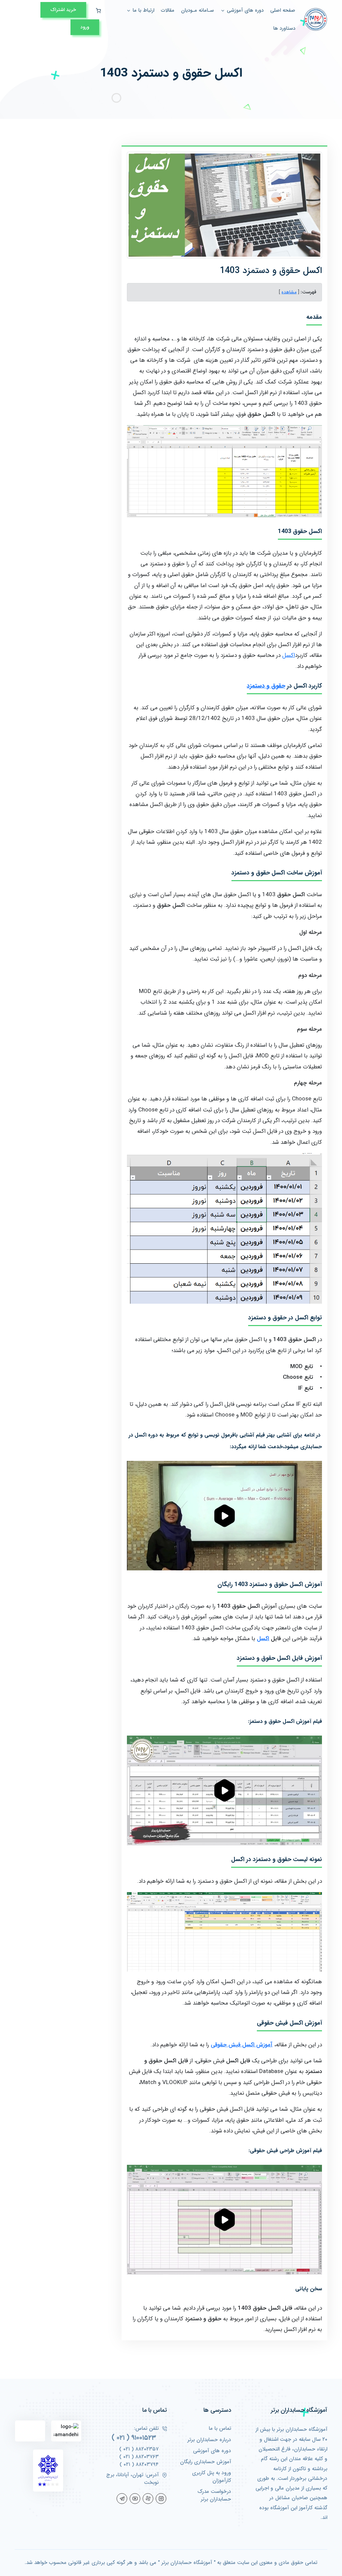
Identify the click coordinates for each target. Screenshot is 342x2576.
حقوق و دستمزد (266, 686)
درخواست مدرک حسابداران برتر (214, 2496)
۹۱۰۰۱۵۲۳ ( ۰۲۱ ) (134, 2438)
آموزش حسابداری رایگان (206, 2462)
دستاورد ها (284, 29)
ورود (85, 27)
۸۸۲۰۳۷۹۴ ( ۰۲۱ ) (139, 2465)
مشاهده (289, 292)
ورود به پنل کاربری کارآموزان (212, 2477)
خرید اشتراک (63, 10)
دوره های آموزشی (212, 2451)
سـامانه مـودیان (197, 11)
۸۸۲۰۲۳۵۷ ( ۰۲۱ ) (139, 2449)
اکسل (289, 655)
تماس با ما (220, 2429)
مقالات (168, 11)
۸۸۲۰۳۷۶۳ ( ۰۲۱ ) (139, 2457)
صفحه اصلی (283, 11)
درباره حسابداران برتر (209, 2440)
